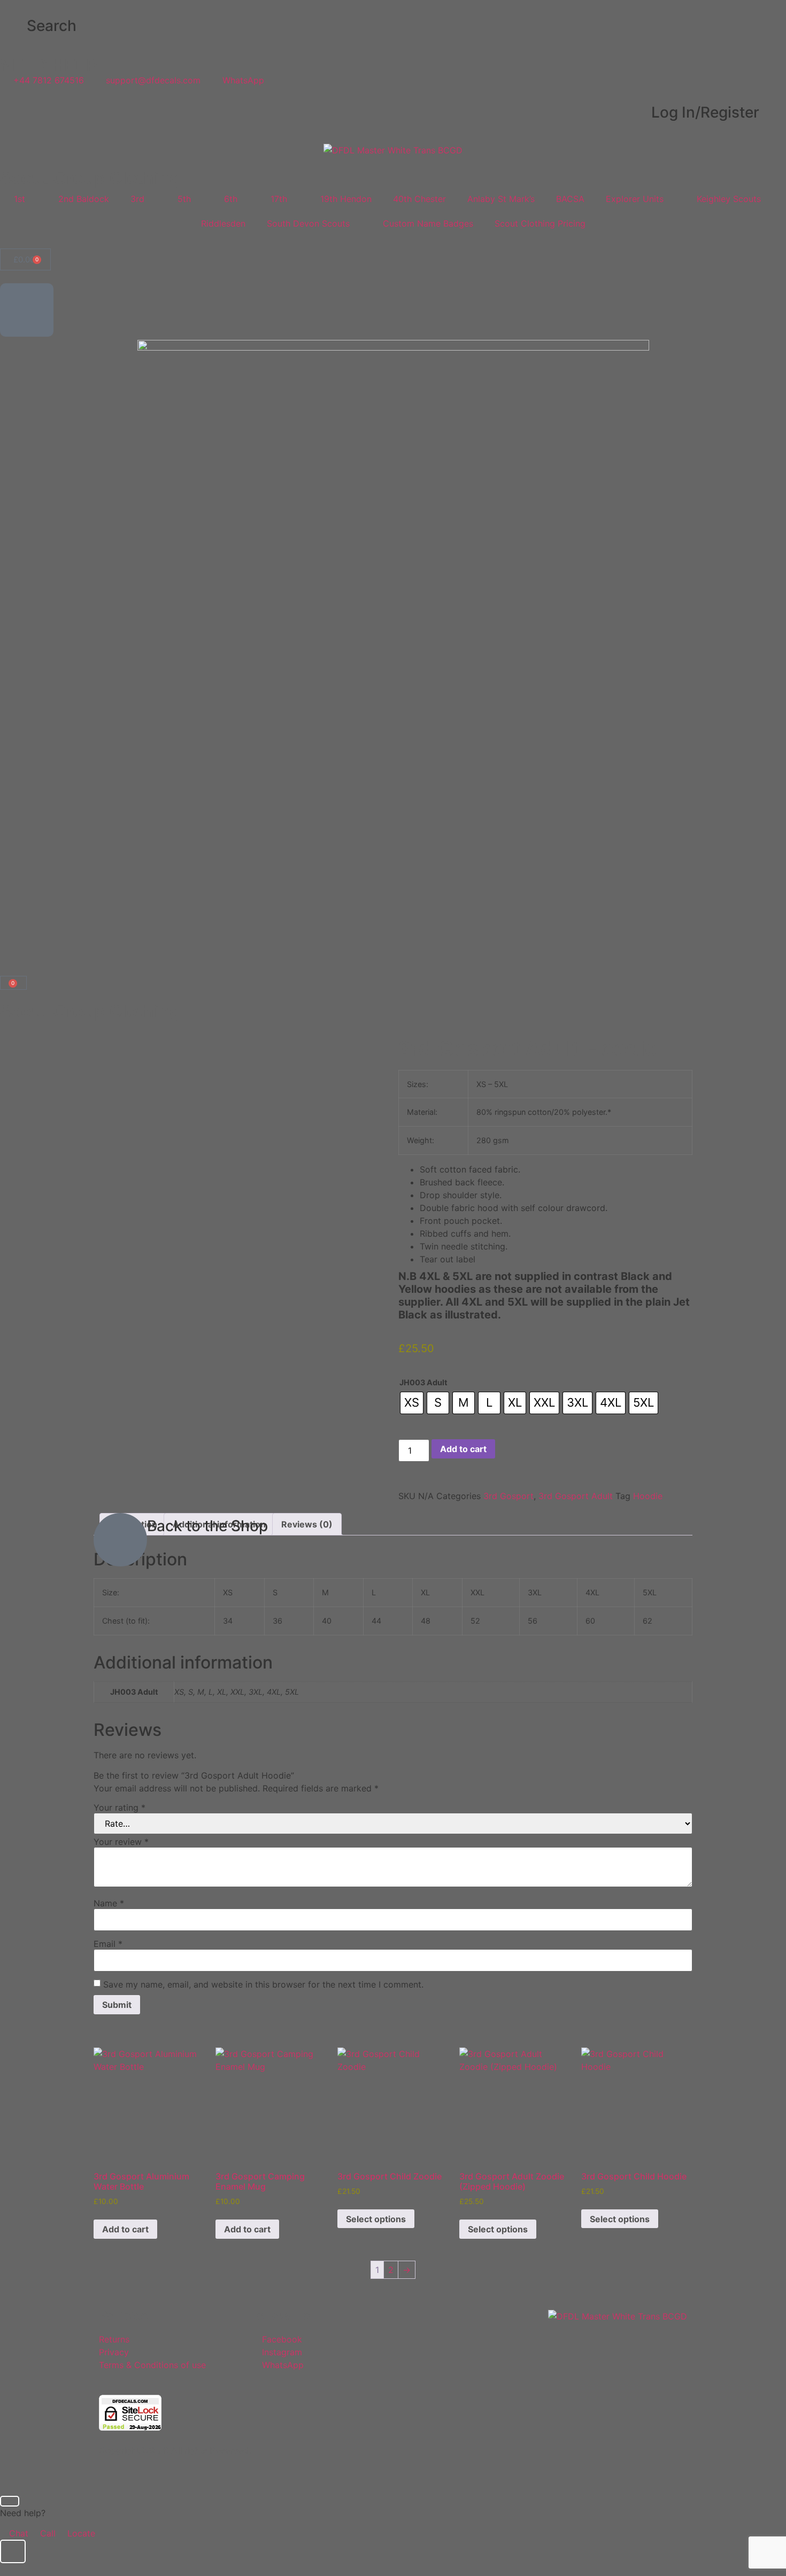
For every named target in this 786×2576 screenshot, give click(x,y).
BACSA (570, 199)
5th (184, 199)
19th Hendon (346, 199)
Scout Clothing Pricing (540, 223)
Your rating (120, 1807)
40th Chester (419, 199)
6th (231, 199)
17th (279, 199)
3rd (137, 199)
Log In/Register (705, 112)
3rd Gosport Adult (576, 1496)
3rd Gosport (508, 1496)
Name (109, 1903)
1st (20, 199)
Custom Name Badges (428, 223)
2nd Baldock (84, 199)
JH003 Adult (423, 1383)
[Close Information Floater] (10, 2501)
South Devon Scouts (308, 223)
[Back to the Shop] (120, 1540)
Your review (121, 1842)
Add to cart (463, 1449)
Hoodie (648, 1496)
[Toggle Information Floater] (13, 2551)
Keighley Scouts (729, 199)
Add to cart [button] (125, 2229)
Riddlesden (223, 223)
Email (108, 1944)
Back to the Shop (207, 1526)
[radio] (412, 1403)
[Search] (13, 26)
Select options (376, 2219)
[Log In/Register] (773, 113)
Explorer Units (635, 199)
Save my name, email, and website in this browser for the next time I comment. (263, 1984)
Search (52, 26)
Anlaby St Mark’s (501, 199)
